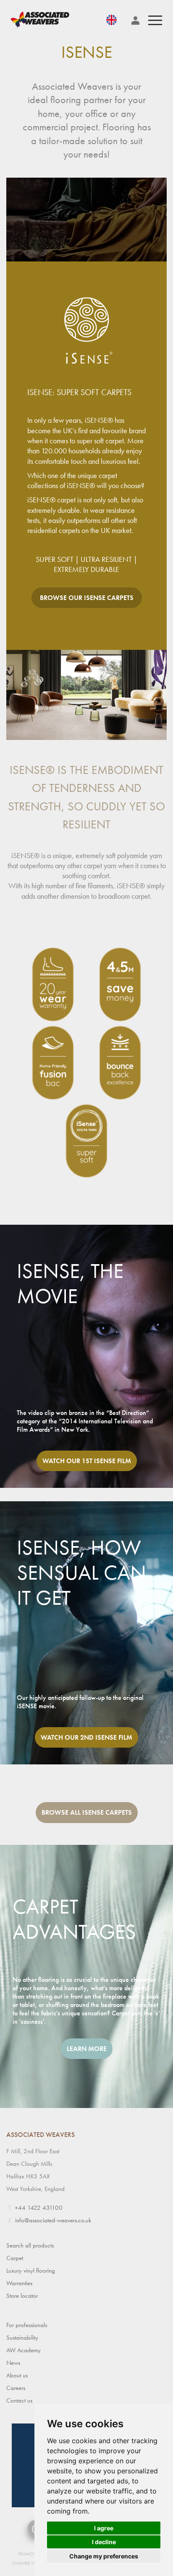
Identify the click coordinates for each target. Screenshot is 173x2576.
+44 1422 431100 (39, 2208)
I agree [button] (104, 2528)
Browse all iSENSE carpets (87, 1812)
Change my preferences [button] (104, 2556)
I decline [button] (104, 2542)
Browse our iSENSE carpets (87, 598)
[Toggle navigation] (155, 20)
